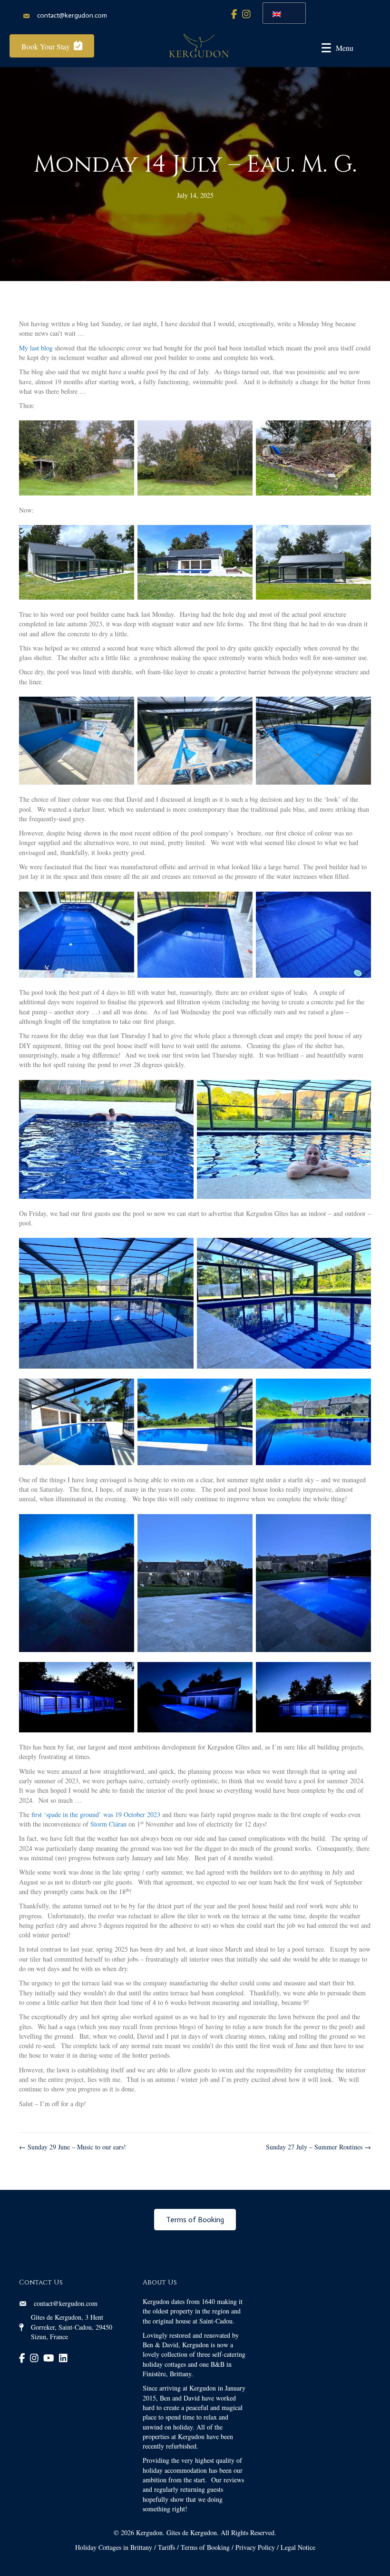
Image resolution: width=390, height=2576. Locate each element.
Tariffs (166, 2547)
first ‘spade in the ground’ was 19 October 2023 (96, 1814)
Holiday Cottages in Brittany (114, 2547)
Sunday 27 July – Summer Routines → (318, 2147)
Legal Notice (298, 2547)
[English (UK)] (281, 13)
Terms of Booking (205, 2547)
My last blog (36, 348)
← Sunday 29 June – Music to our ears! (73, 2147)
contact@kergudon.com (72, 15)
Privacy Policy (255, 2547)
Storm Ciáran (108, 1824)
